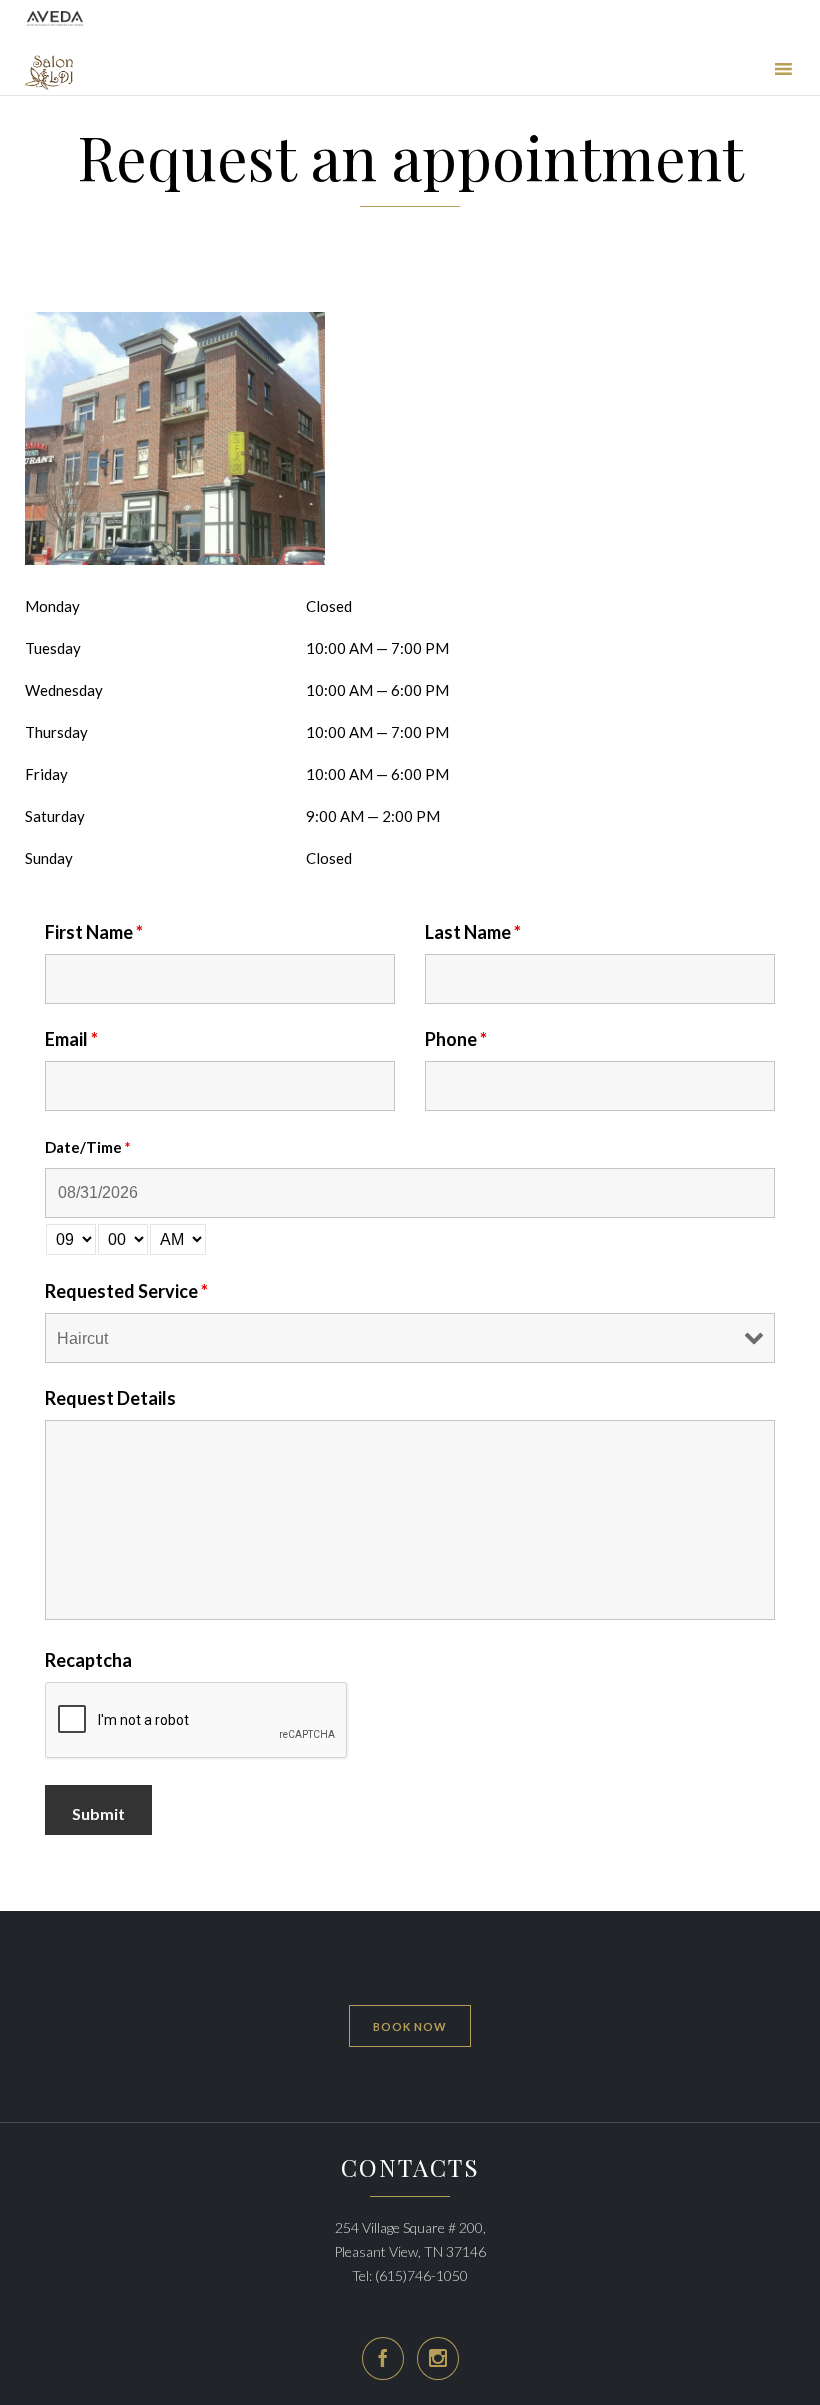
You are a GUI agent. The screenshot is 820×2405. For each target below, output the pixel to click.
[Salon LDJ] (49, 72)
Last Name (473, 932)
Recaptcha (88, 1660)
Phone (456, 1039)
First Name (94, 932)
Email (71, 1039)
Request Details (110, 1398)
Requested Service (126, 1291)
